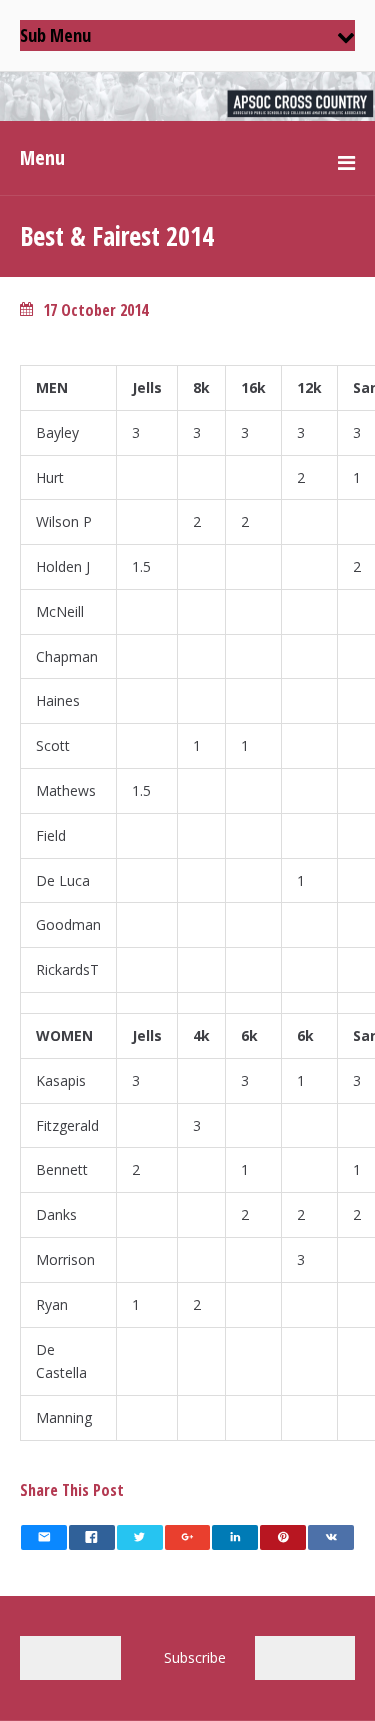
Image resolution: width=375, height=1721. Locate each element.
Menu (42, 157)
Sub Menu (55, 35)
